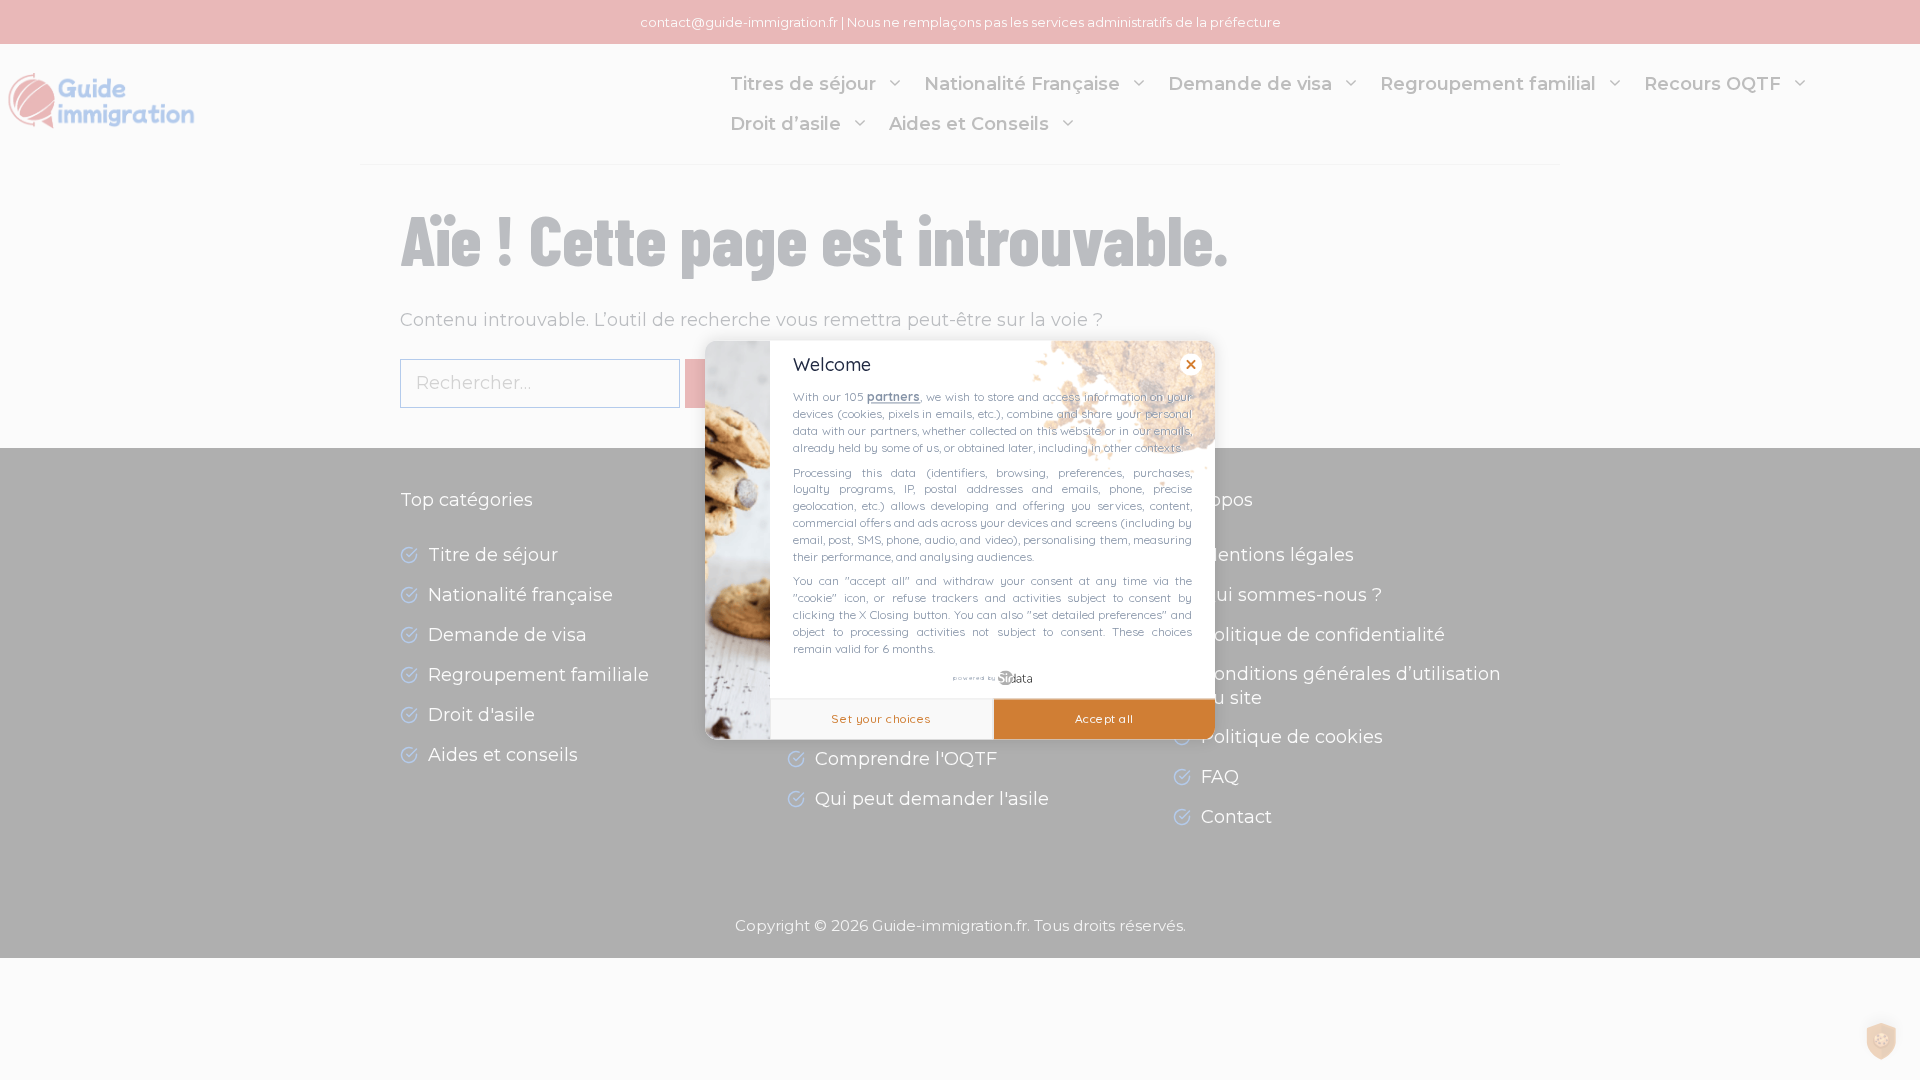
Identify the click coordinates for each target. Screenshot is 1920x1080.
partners (893, 397)
